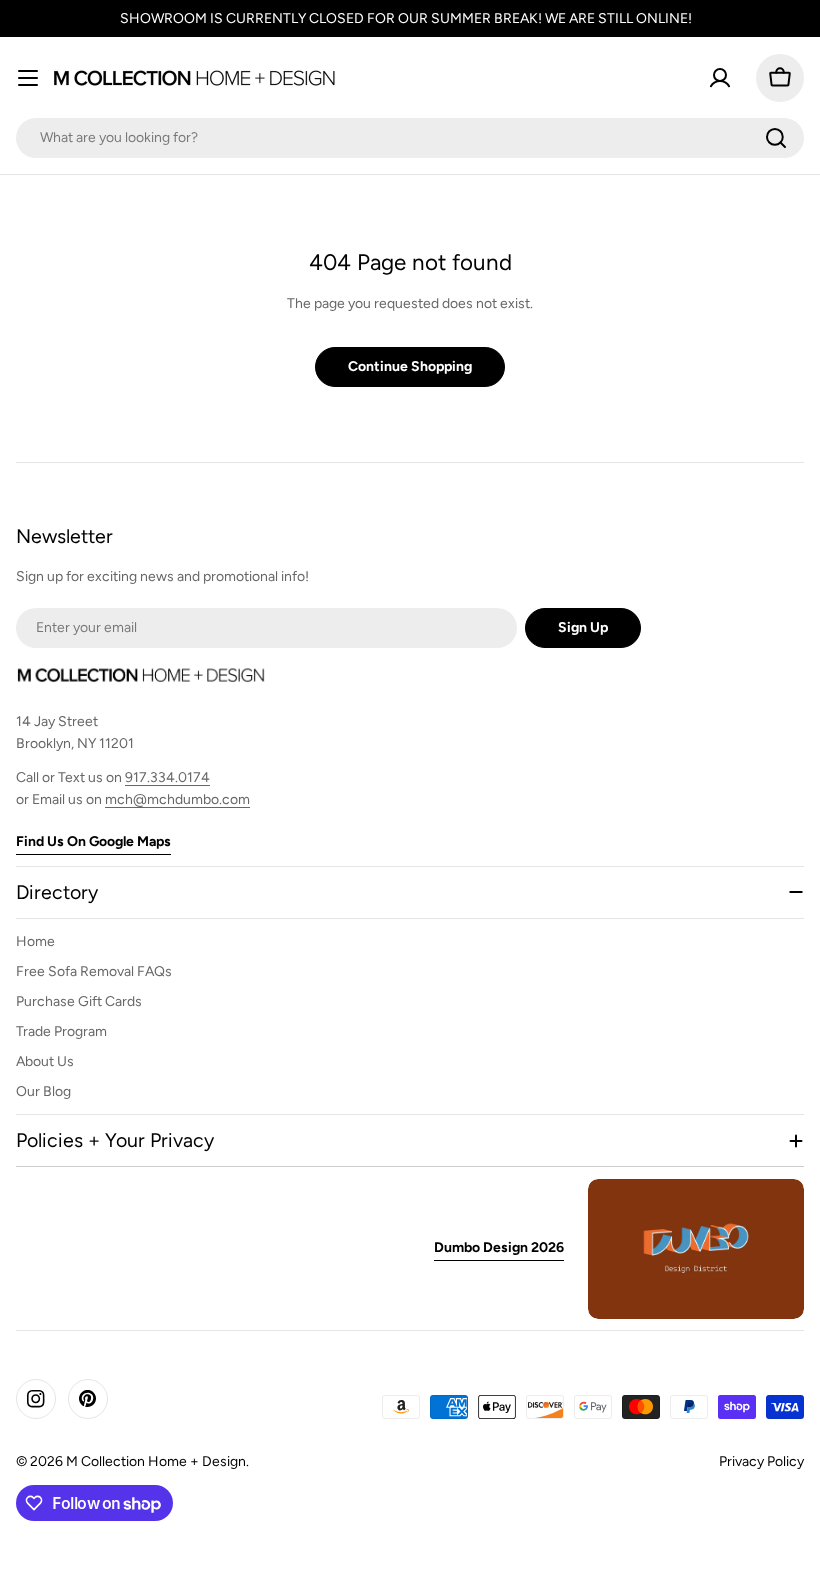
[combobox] (410, 138)
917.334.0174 (167, 777)
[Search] (776, 138)
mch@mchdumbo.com (177, 799)
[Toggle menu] (28, 78)
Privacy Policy (761, 1461)
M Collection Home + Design (156, 1461)
